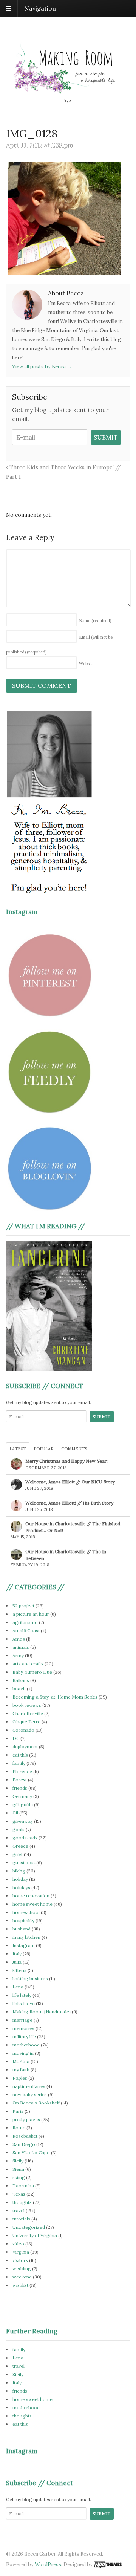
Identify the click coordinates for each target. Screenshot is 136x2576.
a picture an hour (31, 1614)
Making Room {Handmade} (42, 2012)
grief (18, 1854)
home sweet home (32, 1904)
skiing (19, 2177)
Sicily (18, 2161)
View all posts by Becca (42, 367)
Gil (15, 1813)
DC (16, 1738)
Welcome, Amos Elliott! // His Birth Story (69, 1503)
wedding (22, 2268)
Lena (18, 1987)
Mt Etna (21, 2061)
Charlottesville (28, 1713)
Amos (19, 1639)
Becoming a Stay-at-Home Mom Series (55, 1697)
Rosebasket (25, 2136)
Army (18, 1655)
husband (22, 1929)
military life (24, 2037)
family (19, 1763)
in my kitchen (26, 1937)
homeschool (26, 1912)
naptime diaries (29, 2086)
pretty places (26, 2119)
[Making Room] (68, 99)
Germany (22, 1796)
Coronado (23, 1730)
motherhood (26, 2045)
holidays (21, 1887)
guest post (24, 1863)
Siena (18, 2169)
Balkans (21, 1680)
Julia (17, 1962)
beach (19, 1689)
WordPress (48, 2565)
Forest (20, 1780)
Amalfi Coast (26, 1631)
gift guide (23, 1805)
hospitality (23, 1921)
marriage (22, 2020)
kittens (19, 1970)
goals (19, 1829)
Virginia (21, 2252)
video (18, 2244)
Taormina (23, 2186)
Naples (20, 2078)
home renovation (31, 1896)
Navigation (40, 8)
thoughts (22, 2202)
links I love (24, 2003)
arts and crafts (28, 1664)
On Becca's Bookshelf (36, 2103)
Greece (20, 1846)
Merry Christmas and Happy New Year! (66, 1461)
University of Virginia (35, 2235)
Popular (44, 1449)
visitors (20, 2260)
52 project (23, 1606)
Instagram (24, 1945)
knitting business (30, 1979)
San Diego (24, 2144)
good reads (25, 1838)
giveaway (23, 1821)
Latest (18, 1449)
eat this (20, 1755)
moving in (23, 2053)
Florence (22, 1771)
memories (23, 2028)
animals (21, 1647)
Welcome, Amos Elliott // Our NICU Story (70, 1482)
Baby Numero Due (32, 1672)
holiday (20, 1879)
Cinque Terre (26, 1722)
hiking (19, 1871)
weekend (22, 2277)
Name (95, 621)
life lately (22, 1995)
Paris (18, 2111)
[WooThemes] (108, 2565)
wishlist (20, 2285)
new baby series (30, 2095)
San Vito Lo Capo (31, 2153)
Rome (19, 2128)
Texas (19, 2194)
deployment (25, 1747)
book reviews (27, 1705)
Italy (17, 1954)
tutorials (21, 2219)
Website (87, 664)
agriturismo (25, 1622)
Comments (74, 1449)
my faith (21, 2070)
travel (19, 2211)
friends (20, 1788)
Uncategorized (29, 2227)
